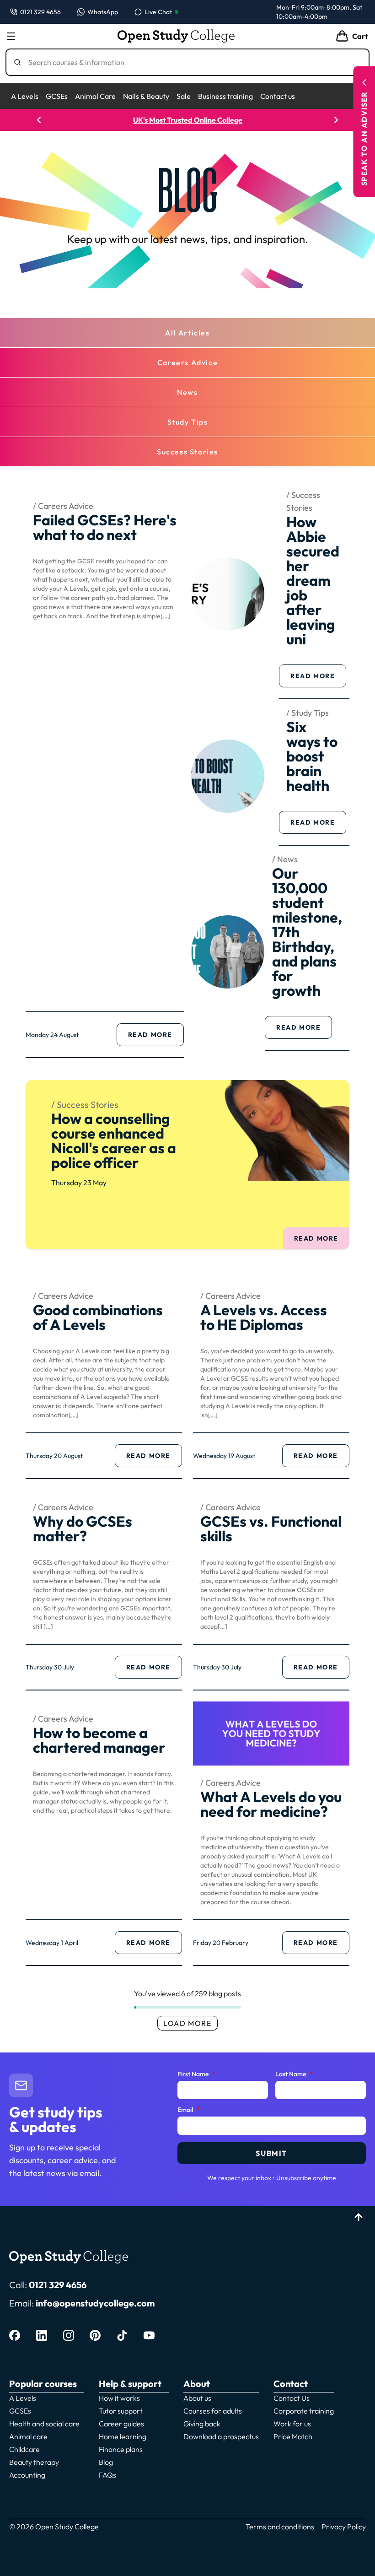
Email (189, 2110)
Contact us (278, 96)
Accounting (27, 2475)
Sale (184, 96)
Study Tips (188, 422)
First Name (196, 2074)
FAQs (107, 2475)
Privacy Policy (344, 2527)
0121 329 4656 (58, 2285)
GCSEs (57, 96)
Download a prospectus (221, 2436)
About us (197, 2398)
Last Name (294, 2074)
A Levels (25, 96)
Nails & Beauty (146, 96)
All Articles (187, 333)
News (187, 392)
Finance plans (121, 2449)
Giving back (202, 2424)
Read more (156, 1037)
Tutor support (121, 2411)
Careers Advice (187, 362)
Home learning (123, 2436)
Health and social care (44, 2424)
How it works (119, 2398)
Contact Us (292, 2398)
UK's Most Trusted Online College (188, 120)
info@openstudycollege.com (95, 2303)
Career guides (121, 2424)
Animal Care (95, 96)
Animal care (28, 2436)
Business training (225, 96)
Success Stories (187, 452)
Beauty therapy (34, 2462)
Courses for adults (213, 2411)
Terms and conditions (280, 2527)
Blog (106, 2462)
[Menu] (11, 36)
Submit (271, 2153)
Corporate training (304, 2411)
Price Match (293, 2436)
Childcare (24, 2449)
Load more (187, 2023)
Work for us (292, 2424)
